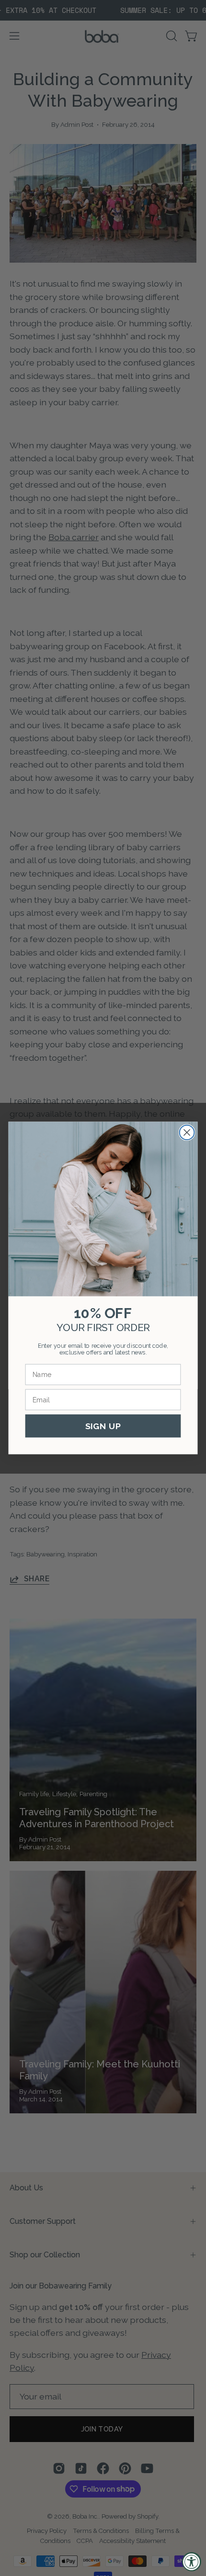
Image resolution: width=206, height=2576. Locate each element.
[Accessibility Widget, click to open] (192, 2562)
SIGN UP (103, 1426)
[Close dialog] (187, 1132)
